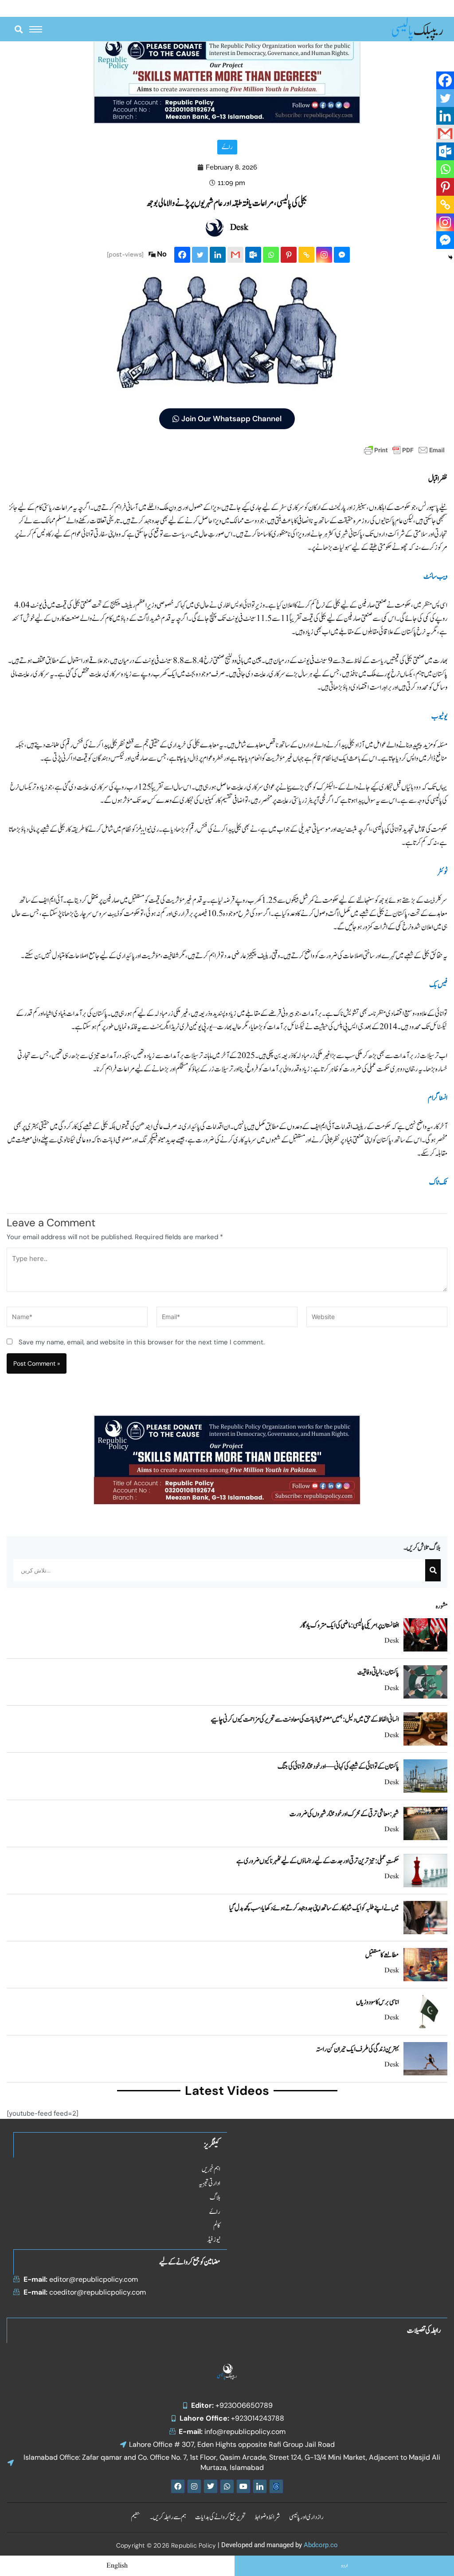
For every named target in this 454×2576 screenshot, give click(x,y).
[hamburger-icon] (36, 29)
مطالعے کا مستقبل (382, 1955)
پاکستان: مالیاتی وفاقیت (378, 1672)
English (117, 2566)
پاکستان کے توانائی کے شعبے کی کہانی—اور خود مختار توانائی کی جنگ (338, 1766)
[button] (18, 29)
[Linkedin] (218, 255)
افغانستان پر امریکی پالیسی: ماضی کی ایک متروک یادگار (349, 1625)
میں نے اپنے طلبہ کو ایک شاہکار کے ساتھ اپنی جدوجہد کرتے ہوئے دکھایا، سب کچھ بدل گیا (314, 1908)
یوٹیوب (439, 716)
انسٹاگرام (438, 1098)
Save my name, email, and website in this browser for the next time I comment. (142, 1342)
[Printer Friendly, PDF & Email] (404, 450)
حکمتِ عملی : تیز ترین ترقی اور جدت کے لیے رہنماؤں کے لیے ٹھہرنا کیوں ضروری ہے (318, 1861)
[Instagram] (324, 255)
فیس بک (438, 985)
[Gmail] (235, 255)
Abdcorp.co (321, 2545)
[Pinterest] (289, 255)
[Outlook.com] (253, 255)
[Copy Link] (306, 255)
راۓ (227, 147)
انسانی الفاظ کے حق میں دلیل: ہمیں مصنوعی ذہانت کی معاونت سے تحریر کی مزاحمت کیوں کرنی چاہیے (305, 1719)
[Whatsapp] (271, 255)
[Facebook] (182, 255)
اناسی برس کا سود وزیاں (378, 2002)
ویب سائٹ (435, 577)
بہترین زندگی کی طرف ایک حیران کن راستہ (358, 2049)
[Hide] (450, 257)
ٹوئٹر (442, 872)
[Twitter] (200, 255)
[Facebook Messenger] (342, 255)
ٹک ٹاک (438, 1182)
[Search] (433, 1570)
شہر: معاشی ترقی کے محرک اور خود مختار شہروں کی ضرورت (344, 1814)
